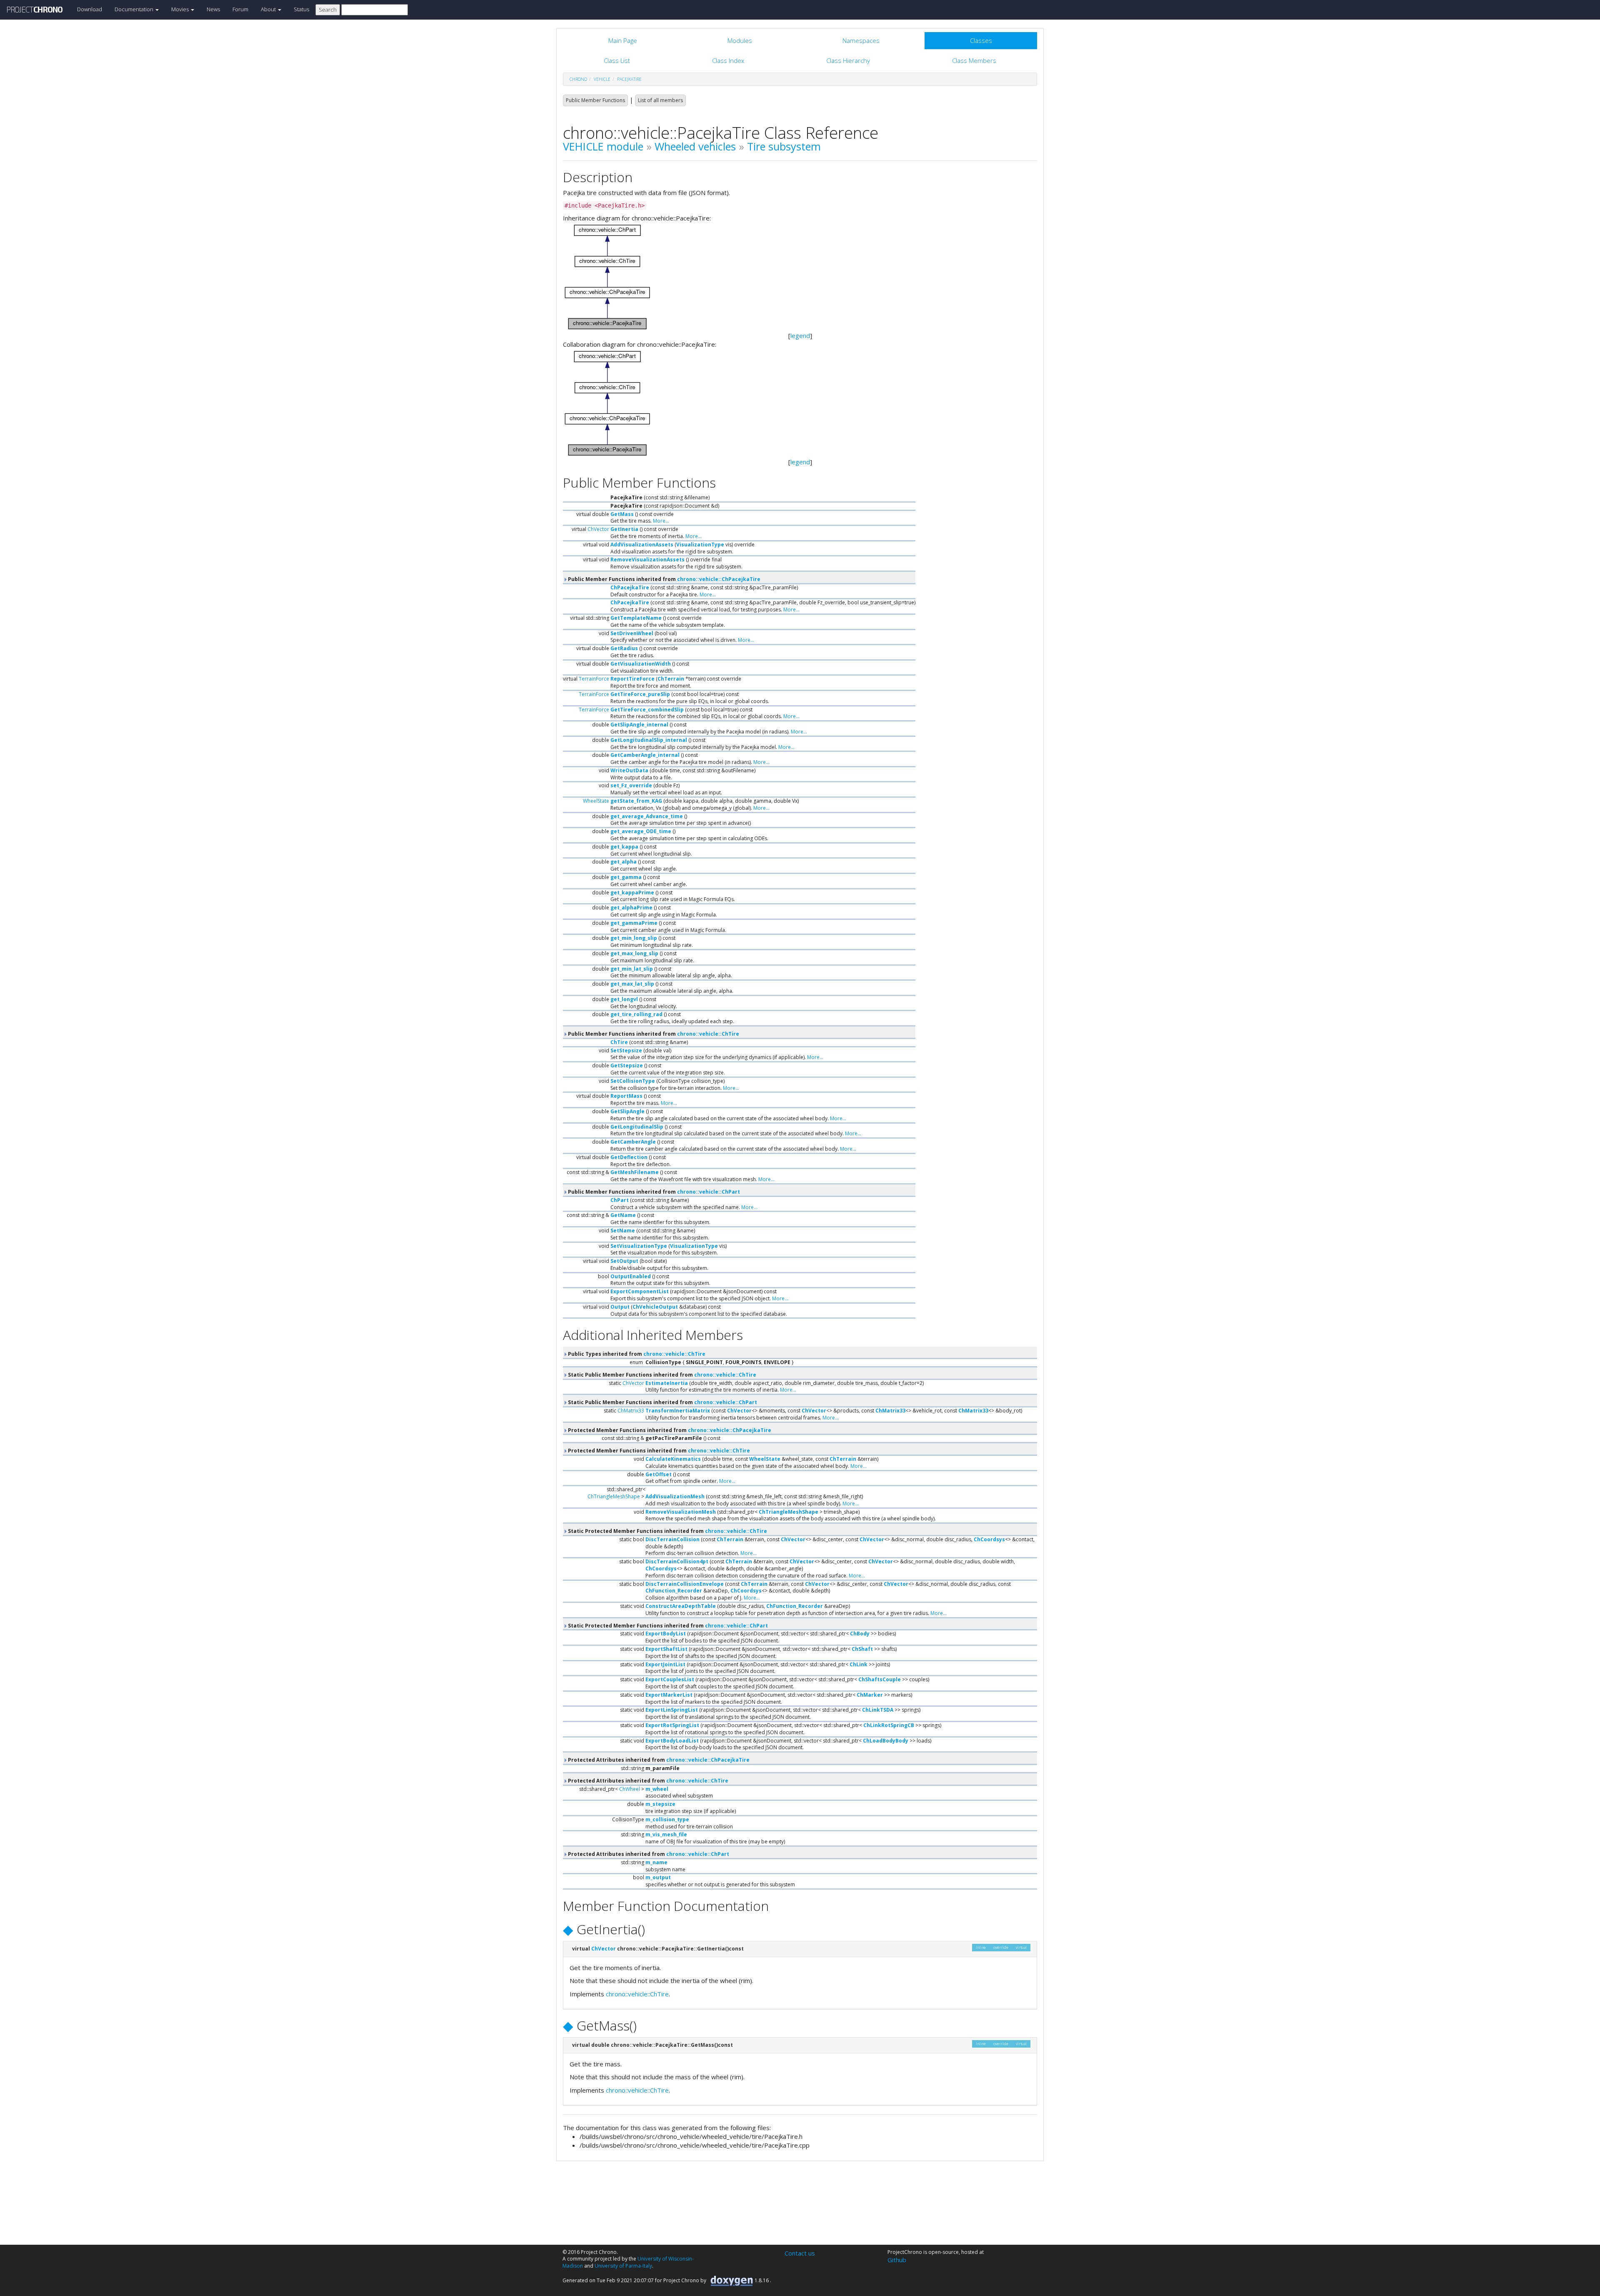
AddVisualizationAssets (642, 545)
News (213, 9)
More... (661, 521)
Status (301, 9)
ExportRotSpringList (672, 1725)
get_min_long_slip (634, 938)
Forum (240, 9)
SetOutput (624, 1261)
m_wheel (657, 1789)
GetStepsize (627, 1065)
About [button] (269, 9)
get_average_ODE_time (641, 831)
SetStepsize (626, 1050)
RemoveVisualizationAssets (647, 560)
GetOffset (659, 1474)
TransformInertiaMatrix (678, 1411)
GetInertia (624, 529)
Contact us (800, 2253)
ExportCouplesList (670, 1679)
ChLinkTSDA (878, 1710)
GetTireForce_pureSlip (640, 694)
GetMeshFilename (635, 1172)
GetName (623, 1215)
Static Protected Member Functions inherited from (667, 1531)
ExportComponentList (640, 1291)
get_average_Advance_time (647, 816)
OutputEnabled (631, 1276)
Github (897, 2260)
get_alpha (624, 862)
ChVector (598, 529)
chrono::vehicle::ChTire (708, 1034)
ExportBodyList (666, 1634)
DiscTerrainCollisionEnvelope (685, 1584)
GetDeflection (629, 1157)
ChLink (859, 1664)
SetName (623, 1231)
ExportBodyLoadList (672, 1741)
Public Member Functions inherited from (664, 579)
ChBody (860, 1634)
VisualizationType (700, 545)
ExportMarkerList (669, 1695)
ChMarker (870, 1695)
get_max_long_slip (634, 953)
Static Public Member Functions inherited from (661, 1375)
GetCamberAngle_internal (645, 755)
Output (620, 1307)
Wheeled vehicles (695, 146)
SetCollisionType (633, 1081)
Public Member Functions (595, 100)
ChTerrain (671, 679)
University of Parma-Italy (623, 2266)
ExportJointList (665, 1664)
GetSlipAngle (627, 1111)
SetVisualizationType (639, 1246)
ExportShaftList (666, 1649)
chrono (578, 79)
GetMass (622, 514)
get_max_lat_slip (632, 984)
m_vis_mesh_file (666, 1834)
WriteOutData (629, 770)
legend (800, 336)
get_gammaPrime (634, 923)
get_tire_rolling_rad (636, 1014)
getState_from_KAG (636, 801)
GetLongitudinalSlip (637, 1127)
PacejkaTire (629, 79)
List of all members (660, 100)
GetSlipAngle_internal (639, 725)
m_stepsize (660, 1804)
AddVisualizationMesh (675, 1496)
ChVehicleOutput (655, 1307)
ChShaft (862, 1649)
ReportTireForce (632, 679)
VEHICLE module (603, 146)
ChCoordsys (989, 1539)
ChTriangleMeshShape (614, 1496)
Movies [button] (181, 9)
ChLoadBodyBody (886, 1741)
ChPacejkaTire (630, 587)
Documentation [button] (135, 9)
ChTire (619, 1042)
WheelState (596, 801)
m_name (656, 1862)
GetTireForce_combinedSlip (647, 710)
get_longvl (624, 999)
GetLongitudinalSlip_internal (649, 740)
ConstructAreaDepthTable (681, 1606)
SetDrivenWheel (632, 633)
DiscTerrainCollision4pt (677, 1561)
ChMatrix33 (631, 1411)
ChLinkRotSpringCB (889, 1725)
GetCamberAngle (633, 1142)
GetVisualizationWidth (641, 664)
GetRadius (624, 648)
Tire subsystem (784, 146)
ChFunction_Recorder (674, 1591)
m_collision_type (667, 1819)
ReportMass (626, 1096)
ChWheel (630, 1789)
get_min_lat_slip (632, 969)
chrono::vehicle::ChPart (709, 1192)
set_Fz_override (631, 785)
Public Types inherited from (636, 1354)
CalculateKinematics (673, 1459)
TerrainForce (594, 679)
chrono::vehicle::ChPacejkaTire (719, 579)
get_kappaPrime (632, 893)
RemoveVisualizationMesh (681, 1512)
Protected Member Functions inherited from (669, 1430)
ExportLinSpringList (672, 1710)
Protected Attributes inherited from (658, 1760)
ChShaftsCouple (880, 1679)
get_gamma (626, 877)
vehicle (602, 79)
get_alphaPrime (631, 908)
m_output (658, 1877)
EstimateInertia (667, 1383)
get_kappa (624, 847)
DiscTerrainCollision (672, 1539)
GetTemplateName (636, 618)
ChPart (620, 1200)
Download (90, 9)
